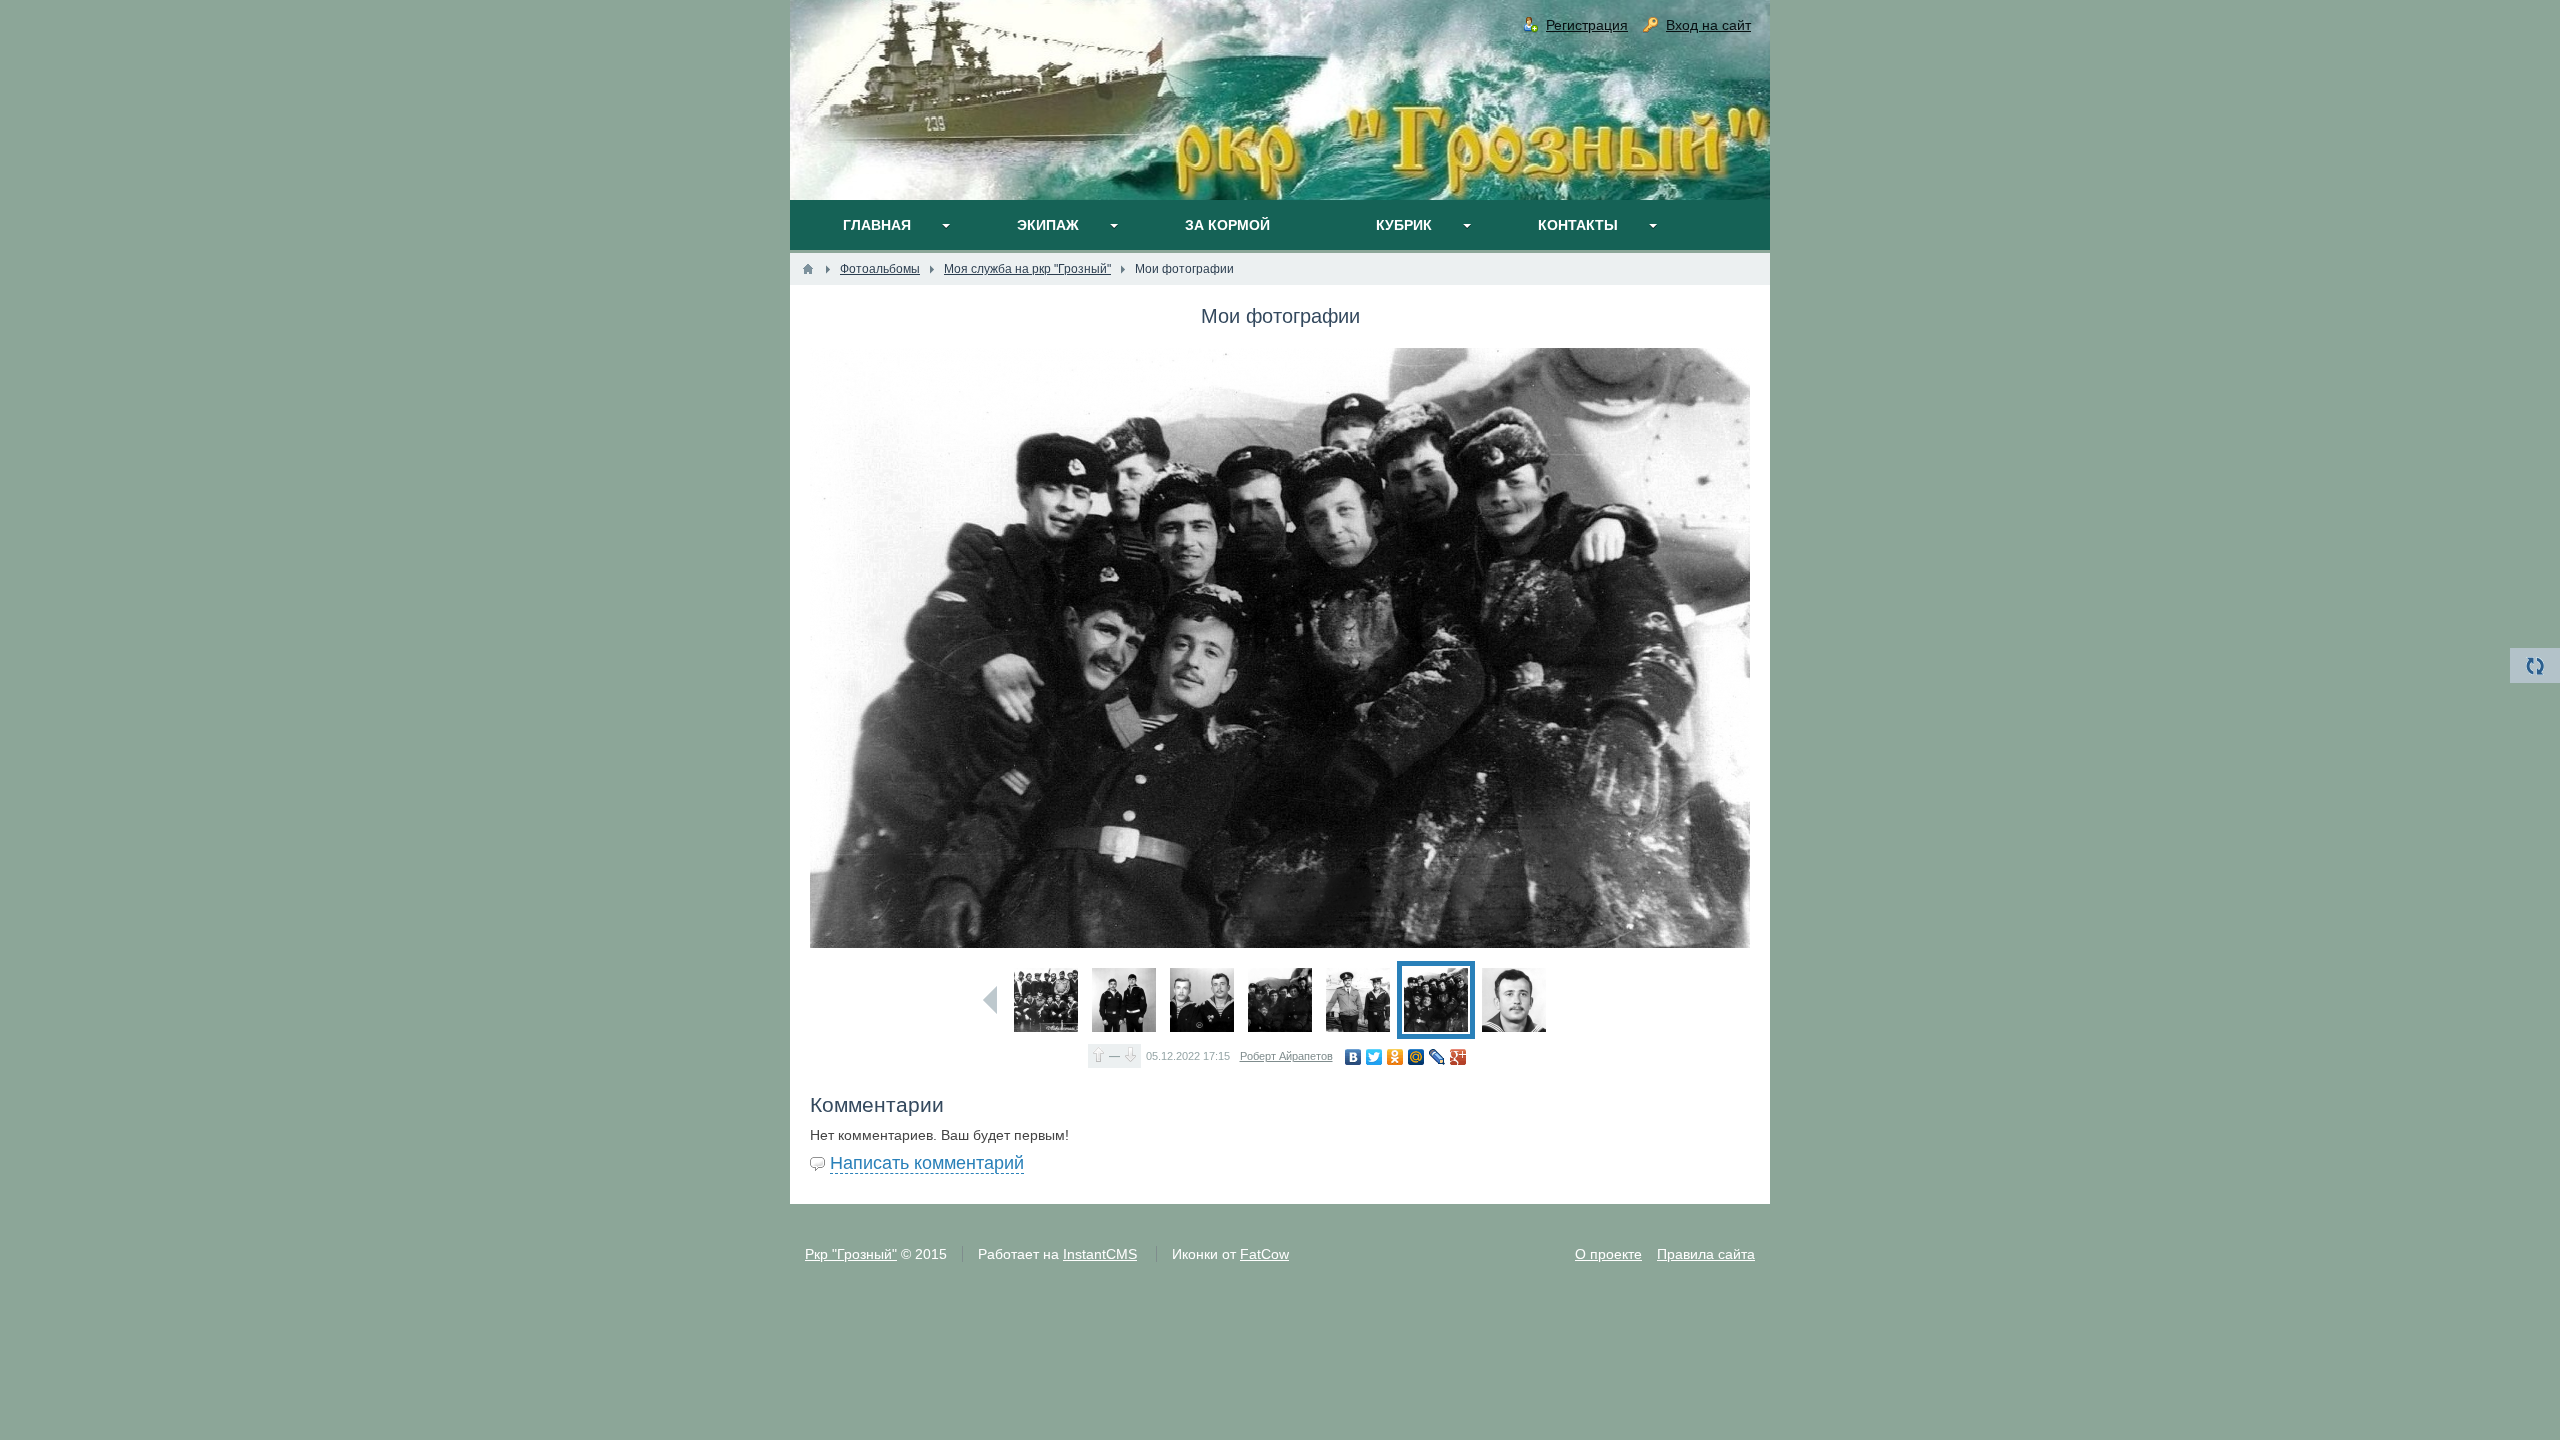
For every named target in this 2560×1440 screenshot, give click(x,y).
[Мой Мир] (1416, 1057)
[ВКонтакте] (1353, 1057)
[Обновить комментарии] (2535, 665)
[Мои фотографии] (1046, 1000)
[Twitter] (1374, 1057)
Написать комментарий (927, 1163)
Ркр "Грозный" (851, 1254)
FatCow (1264, 1254)
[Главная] (808, 269)
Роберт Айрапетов (1286, 1056)
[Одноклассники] (1395, 1057)
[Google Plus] (1458, 1057)
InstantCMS (1100, 1254)
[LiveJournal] (1437, 1057)
